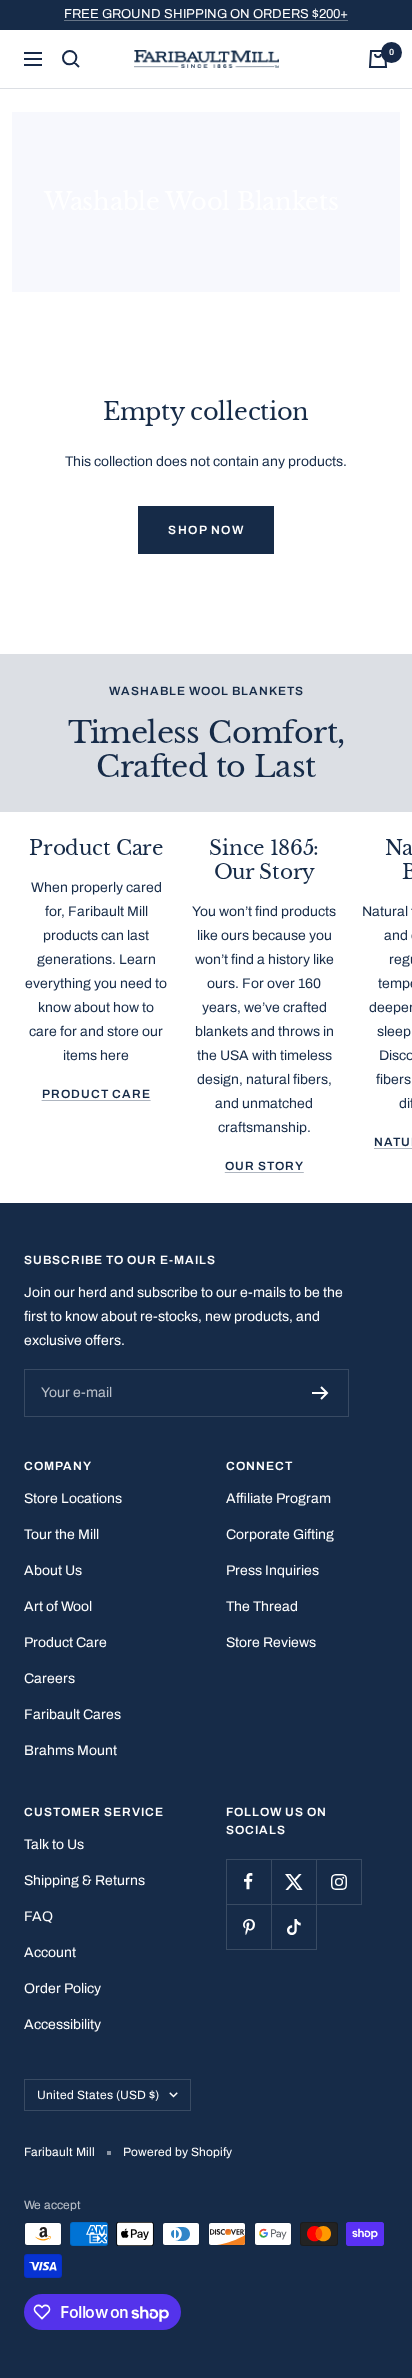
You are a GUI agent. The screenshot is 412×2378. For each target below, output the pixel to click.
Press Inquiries (272, 1570)
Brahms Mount (70, 1750)
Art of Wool (58, 1606)
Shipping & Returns (84, 1880)
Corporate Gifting (280, 1534)
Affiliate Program (278, 1498)
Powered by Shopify (177, 2152)
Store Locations (73, 1498)
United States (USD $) (98, 2095)
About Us (53, 1570)
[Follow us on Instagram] (338, 1881)
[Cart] (378, 59)
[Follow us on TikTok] (293, 1926)
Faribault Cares (72, 1714)
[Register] (320, 1393)
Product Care (96, 1094)
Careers (49, 1678)
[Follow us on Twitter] (293, 1881)
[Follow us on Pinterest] (248, 1926)
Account (50, 1952)
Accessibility (62, 2024)
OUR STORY (264, 1166)
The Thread (262, 1606)
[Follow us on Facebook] (248, 1881)
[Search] (71, 59)
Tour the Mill (61, 1534)
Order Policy (62, 1988)
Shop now (206, 530)
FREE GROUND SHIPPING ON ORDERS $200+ (206, 14)
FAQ (38, 1916)
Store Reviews (271, 1642)
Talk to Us (54, 1844)
